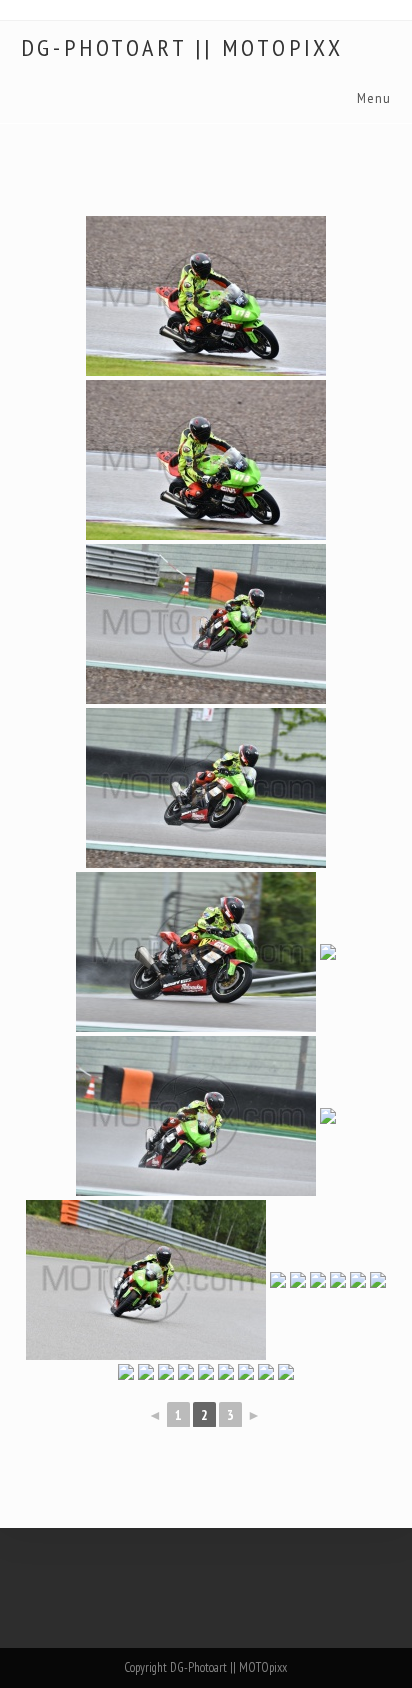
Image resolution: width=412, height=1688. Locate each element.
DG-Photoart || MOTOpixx (182, 48)
